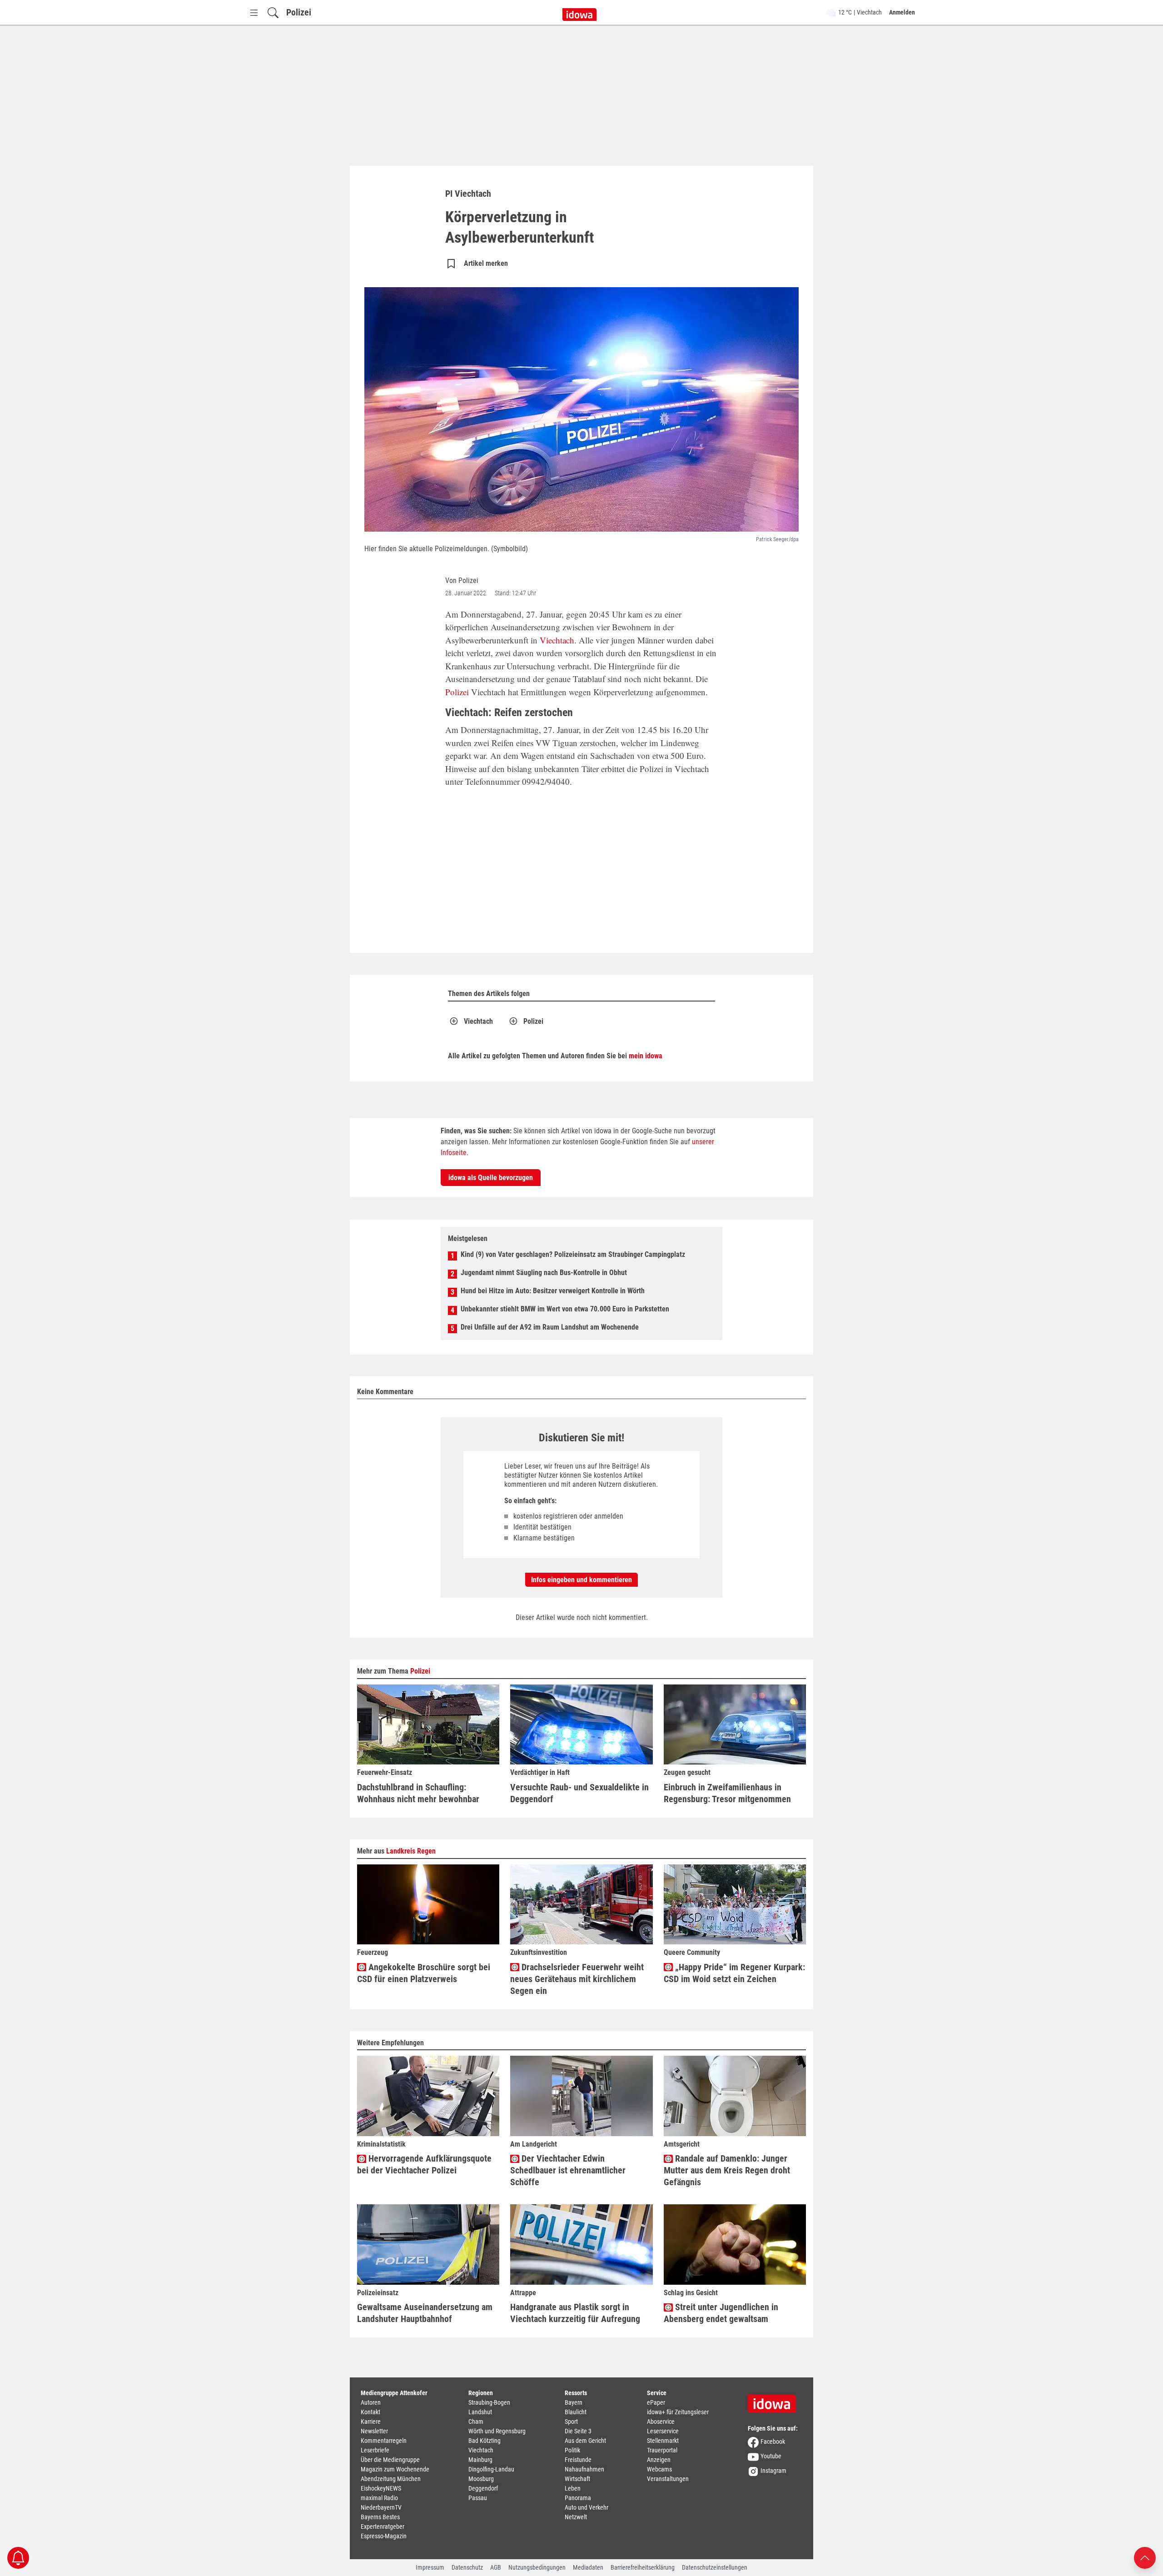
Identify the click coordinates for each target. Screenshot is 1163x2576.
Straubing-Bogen (489, 2402)
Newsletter (374, 2431)
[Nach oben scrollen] (1145, 2557)
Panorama (578, 2498)
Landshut (480, 2412)
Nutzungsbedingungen (537, 2567)
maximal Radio (379, 2498)
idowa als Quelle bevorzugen (491, 1178)
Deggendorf (483, 2488)
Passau (478, 2498)
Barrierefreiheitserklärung (643, 2567)
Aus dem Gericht (585, 2441)
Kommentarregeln (384, 2441)
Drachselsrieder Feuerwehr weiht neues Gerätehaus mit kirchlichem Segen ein (577, 1979)
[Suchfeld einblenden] (273, 12)
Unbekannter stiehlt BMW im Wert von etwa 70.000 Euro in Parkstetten (565, 1309)
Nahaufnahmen (584, 2469)
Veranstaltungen (668, 2479)
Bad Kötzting (485, 2441)
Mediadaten (588, 2567)
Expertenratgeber (383, 2526)
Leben (573, 2488)
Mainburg (480, 2460)
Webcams (659, 2469)
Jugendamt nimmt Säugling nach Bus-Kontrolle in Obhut (544, 1273)
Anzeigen (659, 2460)
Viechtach (557, 640)
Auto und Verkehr (586, 2507)
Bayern (574, 2402)
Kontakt (370, 2412)
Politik (572, 2450)
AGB (496, 2567)
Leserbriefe (375, 2450)
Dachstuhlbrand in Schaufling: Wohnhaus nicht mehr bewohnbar (418, 1793)
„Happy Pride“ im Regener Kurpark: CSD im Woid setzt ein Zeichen (734, 1973)
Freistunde (578, 2460)
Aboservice (661, 2422)
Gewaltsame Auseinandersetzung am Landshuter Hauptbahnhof (425, 2313)
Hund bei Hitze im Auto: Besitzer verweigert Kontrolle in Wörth (553, 1291)
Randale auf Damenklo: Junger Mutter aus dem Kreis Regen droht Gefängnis (727, 2170)
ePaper (656, 2402)
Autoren (371, 2402)
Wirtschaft (577, 2479)
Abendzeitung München (391, 2479)
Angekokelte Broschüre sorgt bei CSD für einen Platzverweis (424, 1973)
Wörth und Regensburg (497, 2431)
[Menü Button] (254, 12)
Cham (476, 2422)
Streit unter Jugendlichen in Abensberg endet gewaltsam (721, 2313)
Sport (571, 2422)
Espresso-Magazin (384, 2536)
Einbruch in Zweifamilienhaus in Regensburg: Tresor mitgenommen (727, 1793)
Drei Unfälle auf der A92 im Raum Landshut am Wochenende (550, 1327)
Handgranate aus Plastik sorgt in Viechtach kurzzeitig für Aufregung (575, 2313)
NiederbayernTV (381, 2507)
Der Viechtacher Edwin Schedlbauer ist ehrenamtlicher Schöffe (568, 2170)
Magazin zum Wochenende (395, 2469)
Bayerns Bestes (380, 2517)
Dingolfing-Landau (491, 2469)
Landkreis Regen (411, 1851)
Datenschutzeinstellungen (715, 2567)
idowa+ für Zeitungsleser (678, 2412)
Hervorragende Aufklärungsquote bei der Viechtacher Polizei (424, 2164)
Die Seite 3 (578, 2431)
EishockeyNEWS (381, 2488)
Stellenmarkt (663, 2441)
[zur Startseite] (775, 2401)
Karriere (371, 2422)
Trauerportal (662, 2450)
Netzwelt (576, 2517)
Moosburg (481, 2479)
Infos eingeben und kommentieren (581, 1580)
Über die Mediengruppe (390, 2460)
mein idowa (646, 1056)
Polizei (299, 12)
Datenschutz (467, 2567)
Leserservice (663, 2431)
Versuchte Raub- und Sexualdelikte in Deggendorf (579, 1793)
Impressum (430, 2567)
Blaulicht (576, 2412)
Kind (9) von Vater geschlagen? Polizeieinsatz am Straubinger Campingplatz (573, 1254)
